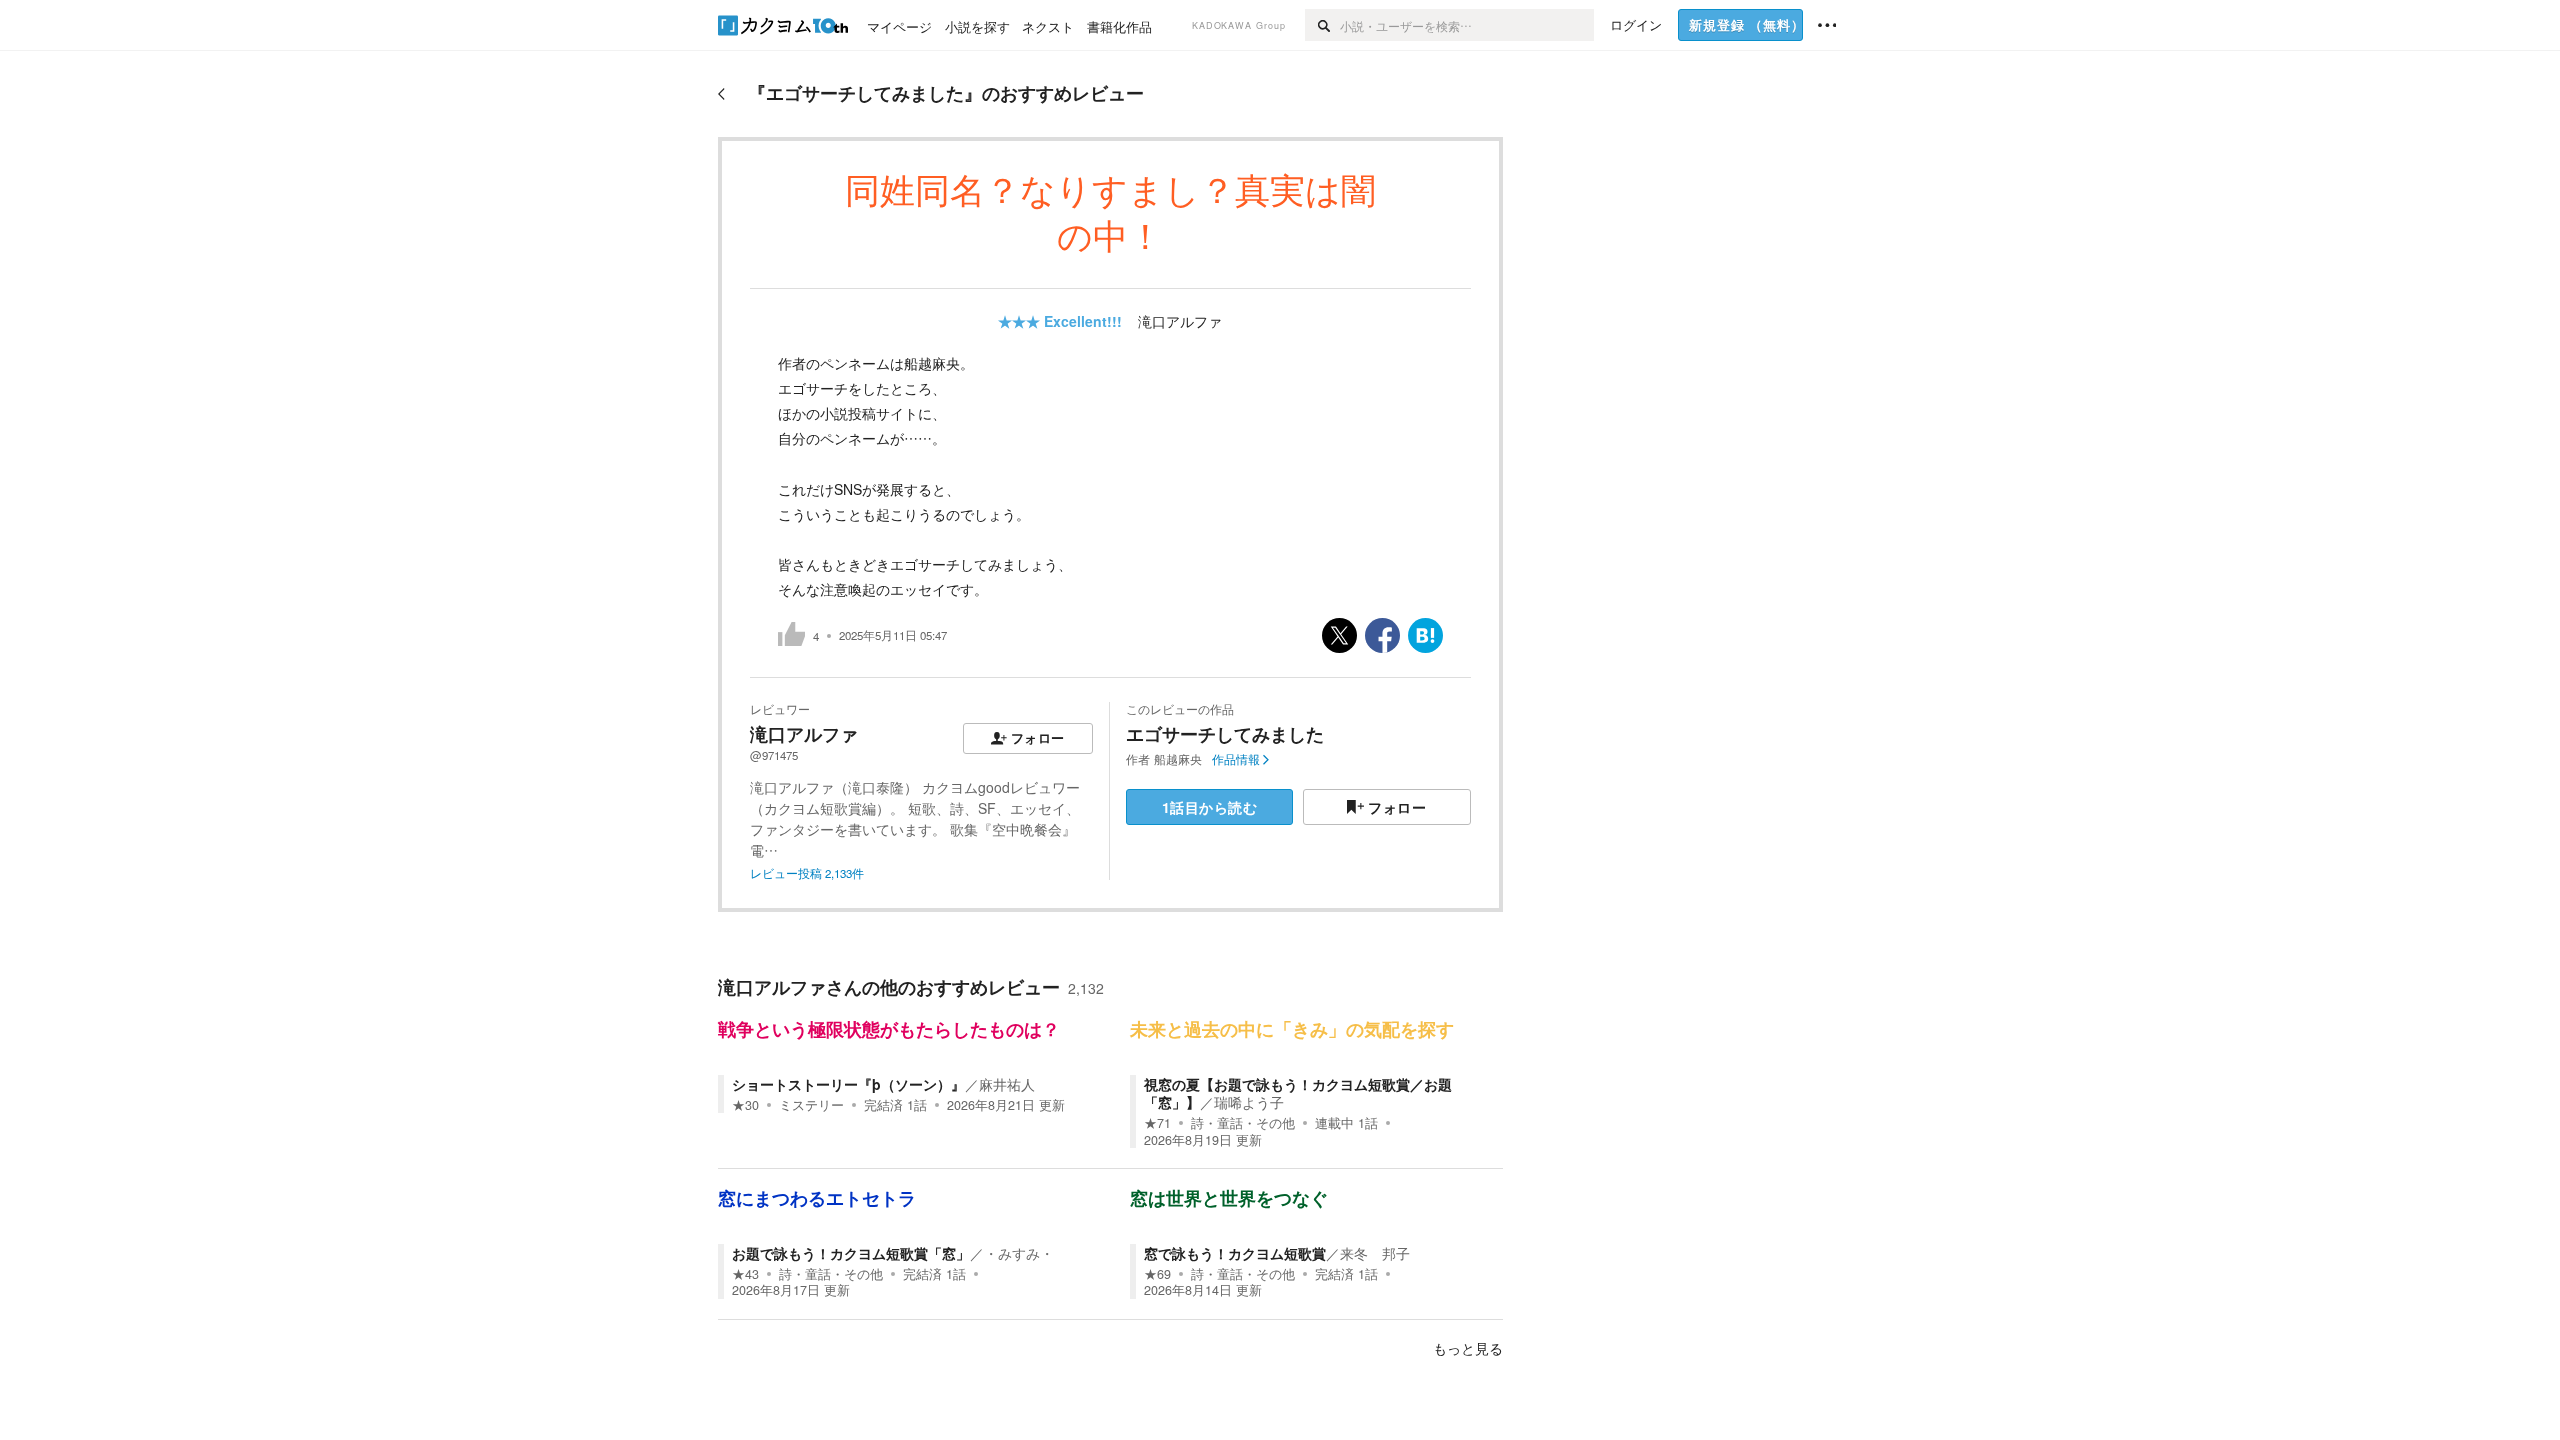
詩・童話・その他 (1243, 1123)
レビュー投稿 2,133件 (807, 873)
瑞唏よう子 (1249, 1102)
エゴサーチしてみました (1225, 734)
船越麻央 (1178, 759)
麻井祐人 (1007, 1084)
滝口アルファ (1180, 321)
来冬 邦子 (1375, 1253)
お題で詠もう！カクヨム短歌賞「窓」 (851, 1253)
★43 (745, 1274)
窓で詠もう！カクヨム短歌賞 (1235, 1253)
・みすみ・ (1019, 1253)
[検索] (1322, 25)
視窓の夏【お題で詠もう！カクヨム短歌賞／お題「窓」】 (1298, 1093)
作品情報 (1236, 759)
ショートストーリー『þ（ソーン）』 (848, 1084)
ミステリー (811, 1105)
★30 (745, 1105)
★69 (1157, 1274)
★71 (1157, 1123)
